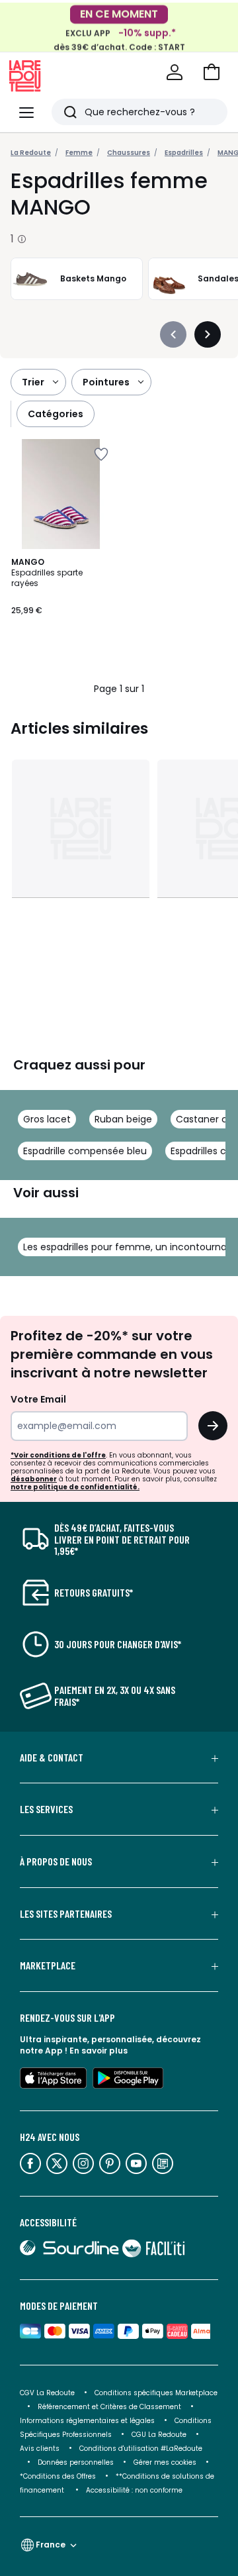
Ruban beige (123, 1119)
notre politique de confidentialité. (75, 1487)
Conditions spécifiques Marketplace (156, 2393)
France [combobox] (51, 2545)
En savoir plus (99, 2051)
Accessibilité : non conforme (134, 2490)
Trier (33, 382)
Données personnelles (76, 2462)
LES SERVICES (46, 1809)
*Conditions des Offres (58, 2476)
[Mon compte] (175, 72)
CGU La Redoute (159, 2435)
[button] (212, 72)
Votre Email (38, 1399)
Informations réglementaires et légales (87, 2421)
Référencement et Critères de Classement (109, 2407)
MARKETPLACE (48, 1965)
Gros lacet (47, 1119)
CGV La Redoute (47, 2393)
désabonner (34, 1479)
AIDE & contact (52, 1758)
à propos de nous (56, 1861)
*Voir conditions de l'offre (58, 1455)
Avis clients (40, 2449)
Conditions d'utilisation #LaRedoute (141, 2449)
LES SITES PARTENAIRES (66, 1914)
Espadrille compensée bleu (85, 1151)
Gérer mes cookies (165, 2462)
